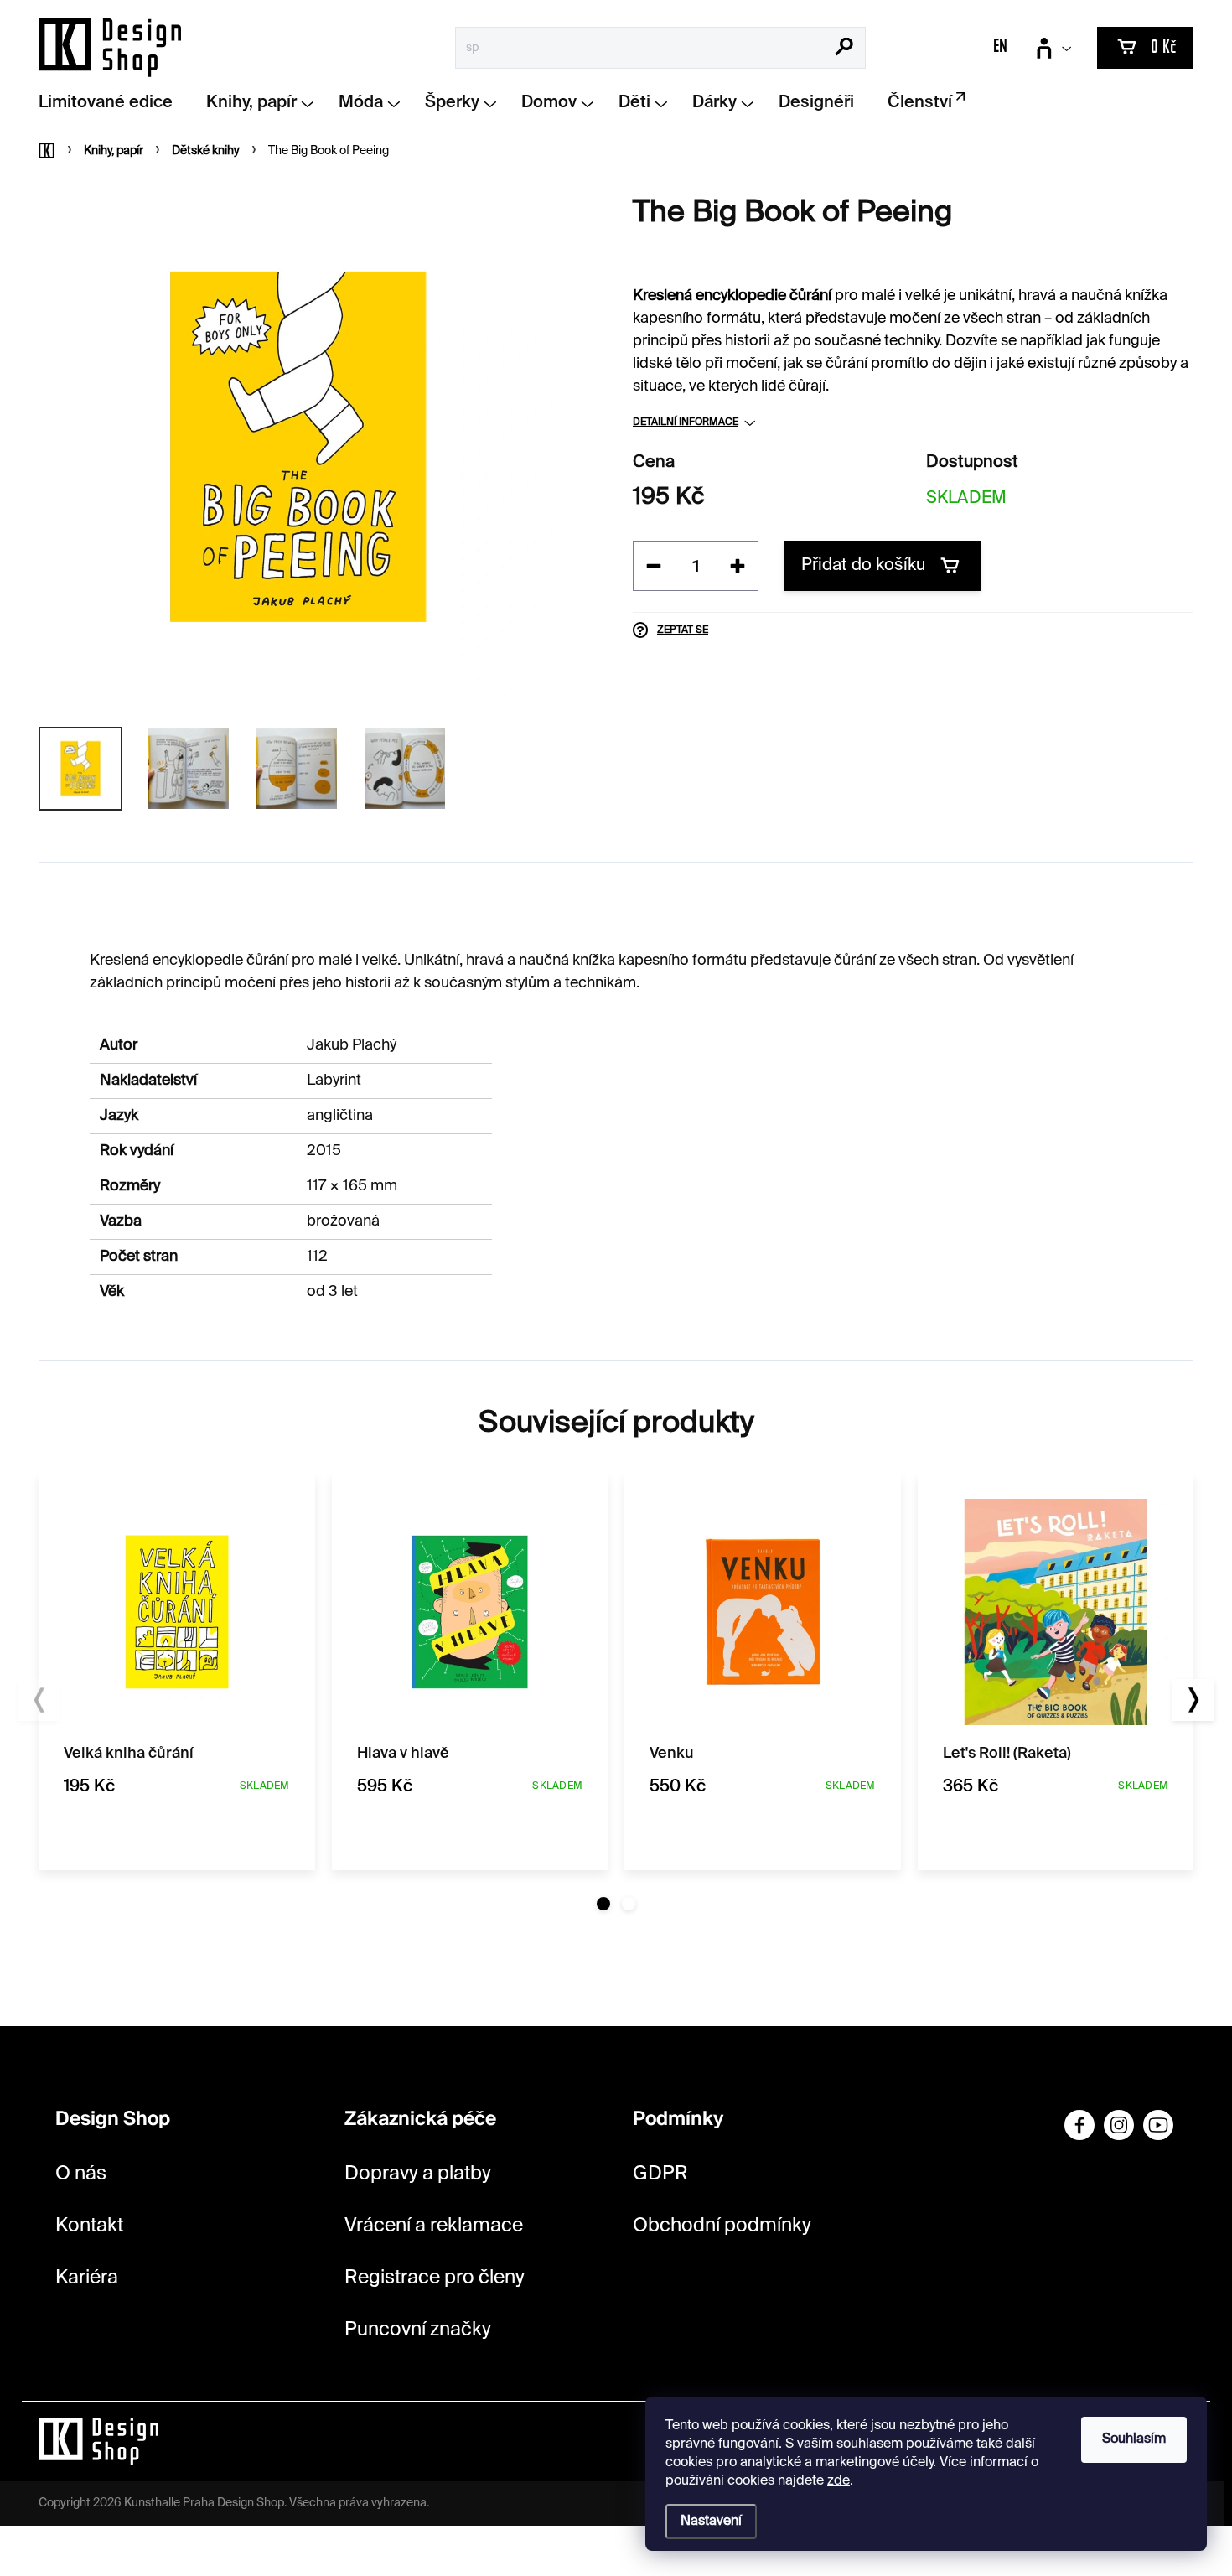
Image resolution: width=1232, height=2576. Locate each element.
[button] (603, 1904)
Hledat (844, 49)
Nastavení (711, 2522)
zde (839, 2481)
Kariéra (87, 2278)
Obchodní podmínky (722, 2226)
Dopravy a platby (418, 2174)
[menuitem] (112, 104)
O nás (81, 2174)
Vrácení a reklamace (434, 2226)
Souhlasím (1134, 2439)
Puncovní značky (418, 2330)
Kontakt (89, 2226)
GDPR (660, 2174)
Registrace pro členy (435, 2278)
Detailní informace (686, 422)
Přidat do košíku (863, 566)
